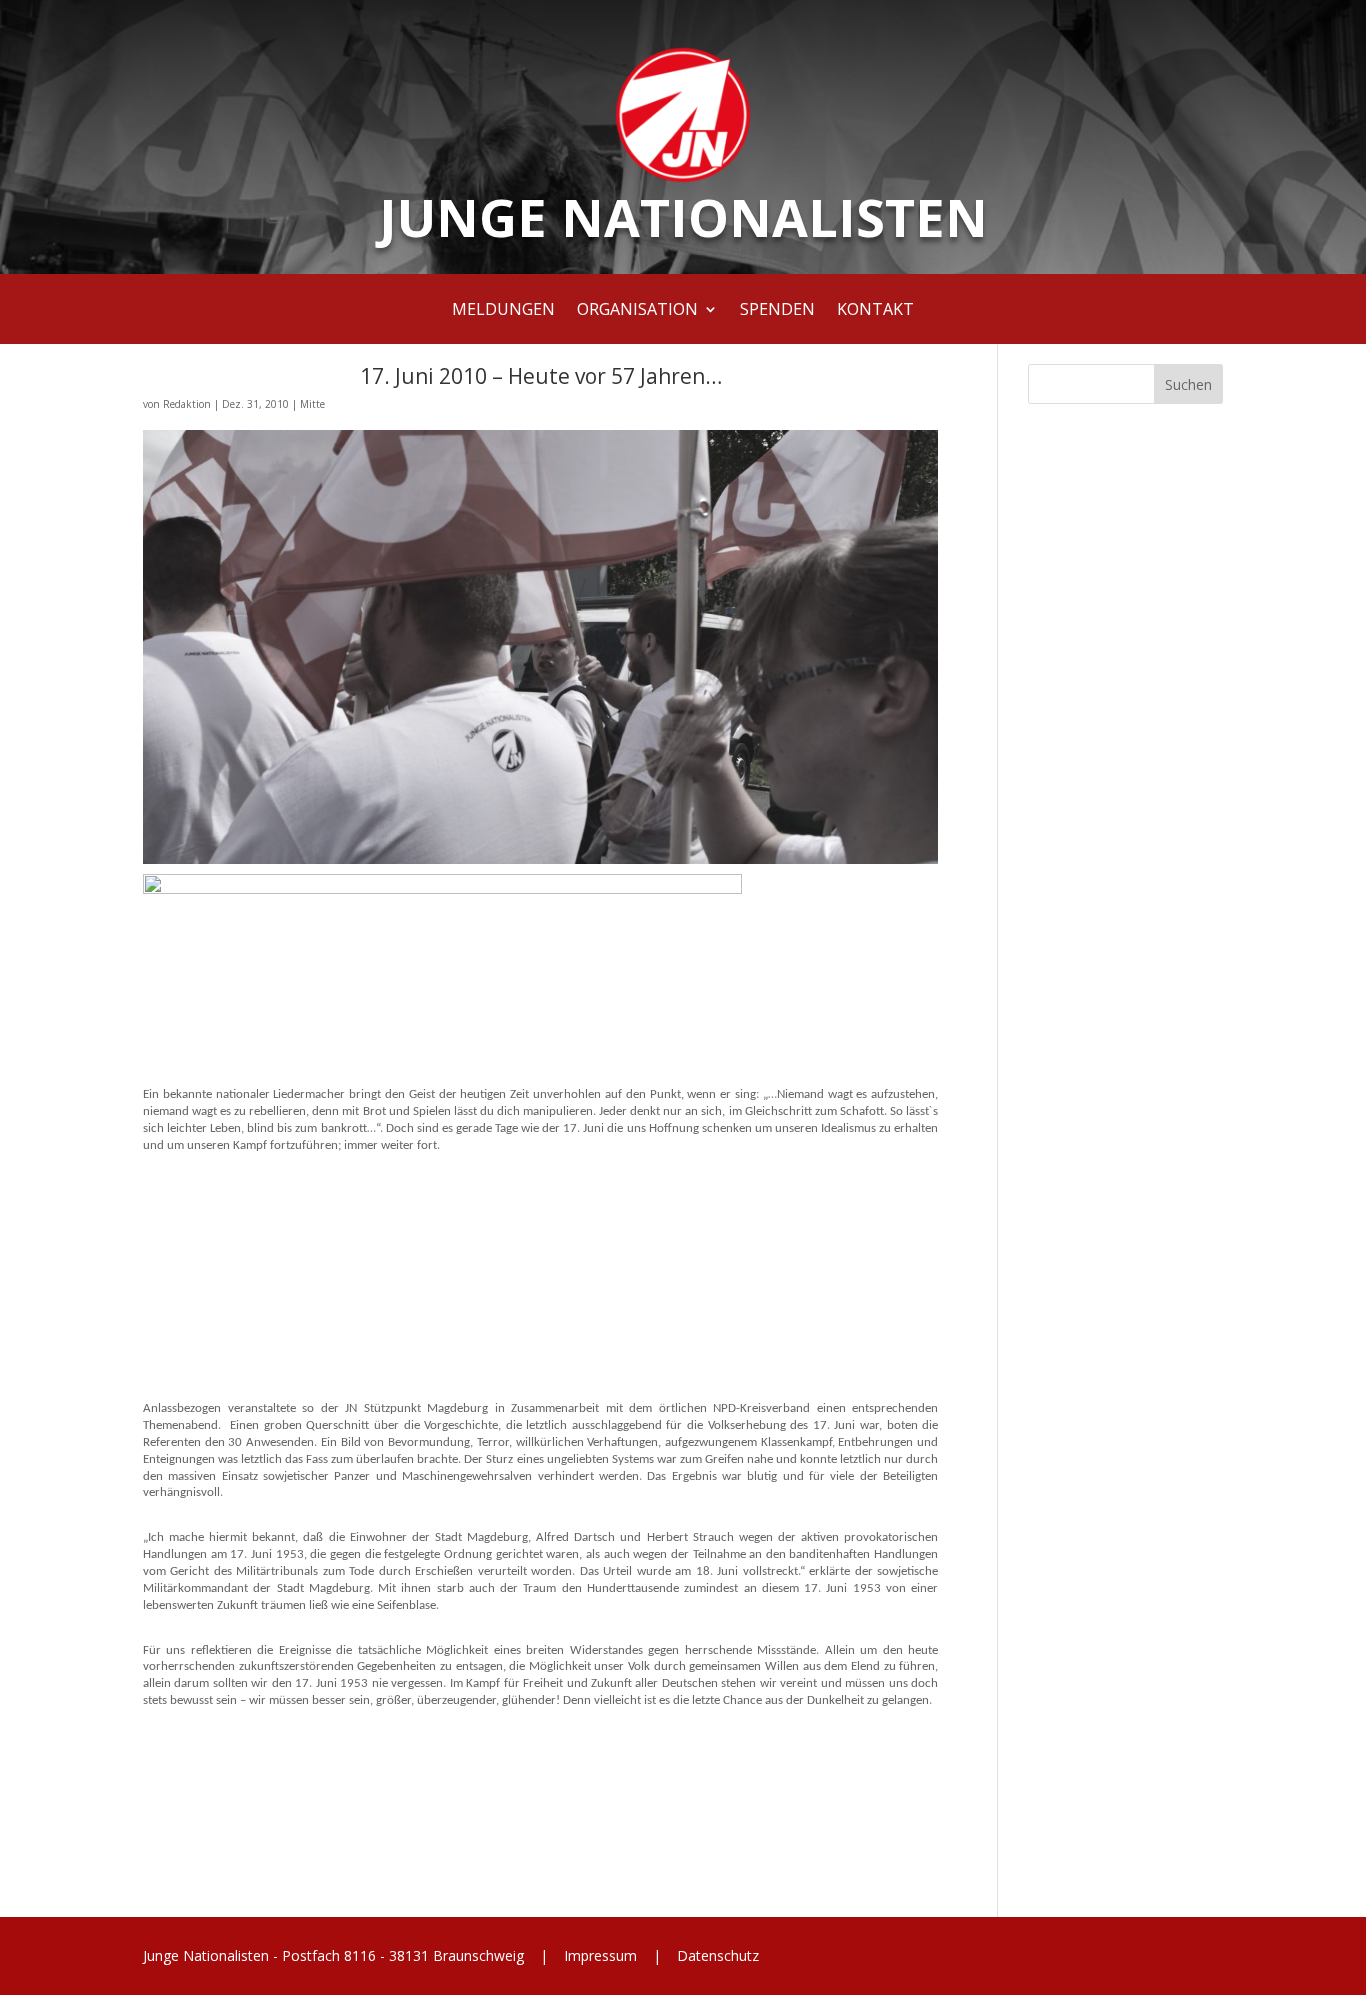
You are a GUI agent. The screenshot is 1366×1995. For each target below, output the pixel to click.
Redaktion (187, 404)
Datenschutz (716, 1955)
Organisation (637, 311)
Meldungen (503, 311)
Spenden (777, 311)
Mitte (312, 404)
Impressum (600, 1955)
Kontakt (875, 311)
